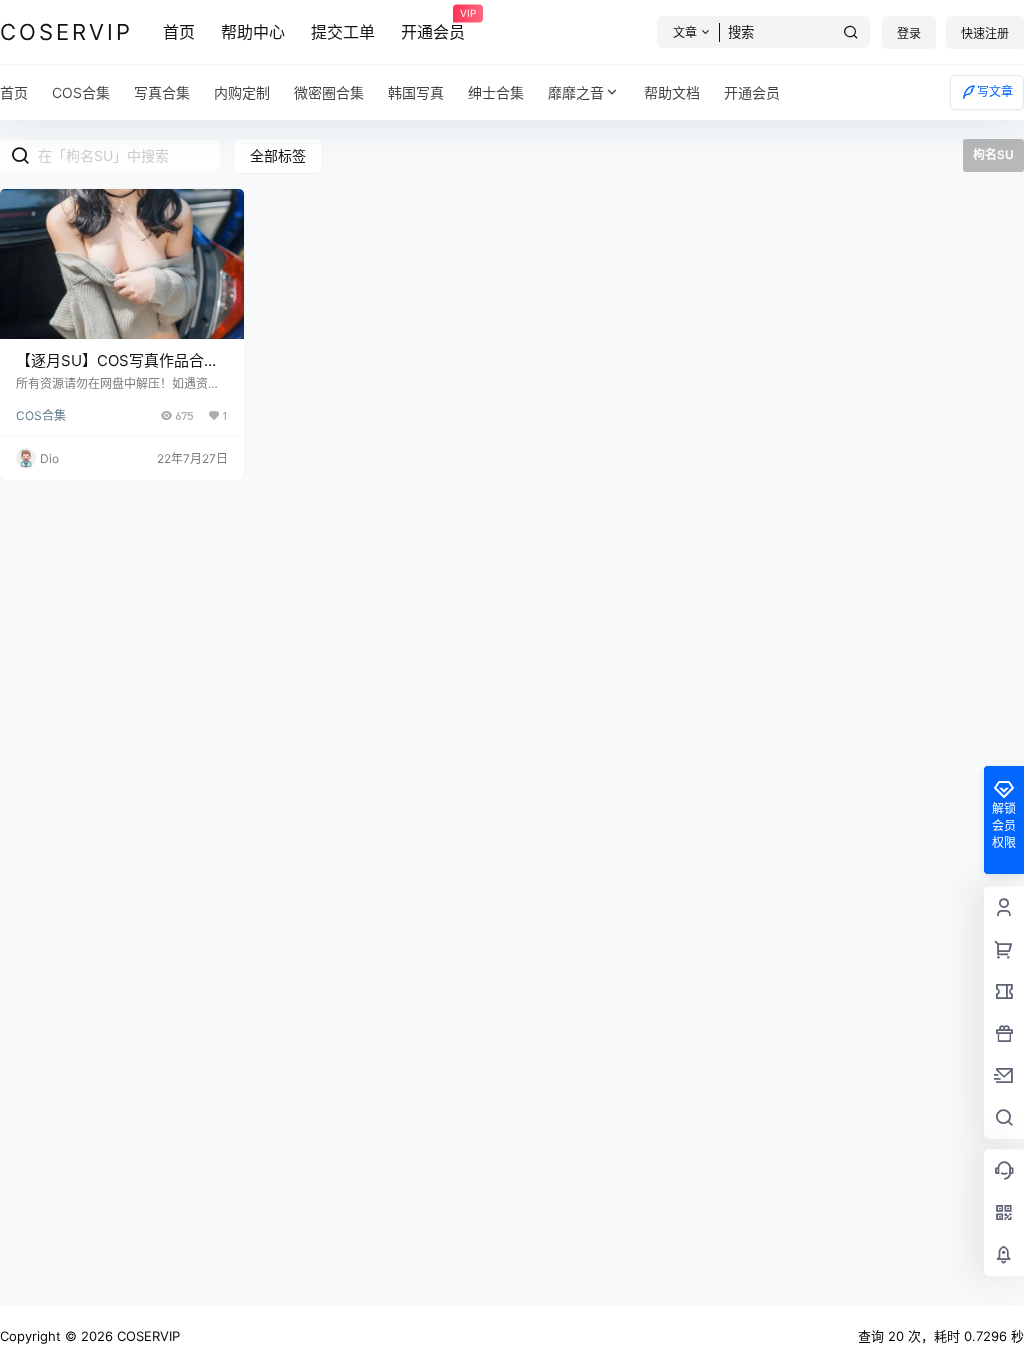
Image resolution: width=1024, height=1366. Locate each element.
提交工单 (343, 32)
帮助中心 (253, 32)
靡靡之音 (576, 92)
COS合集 (41, 415)
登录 (909, 33)
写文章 (995, 91)
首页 (179, 32)
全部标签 (278, 155)
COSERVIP (146, 1336)
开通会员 (433, 25)
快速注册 (985, 33)
